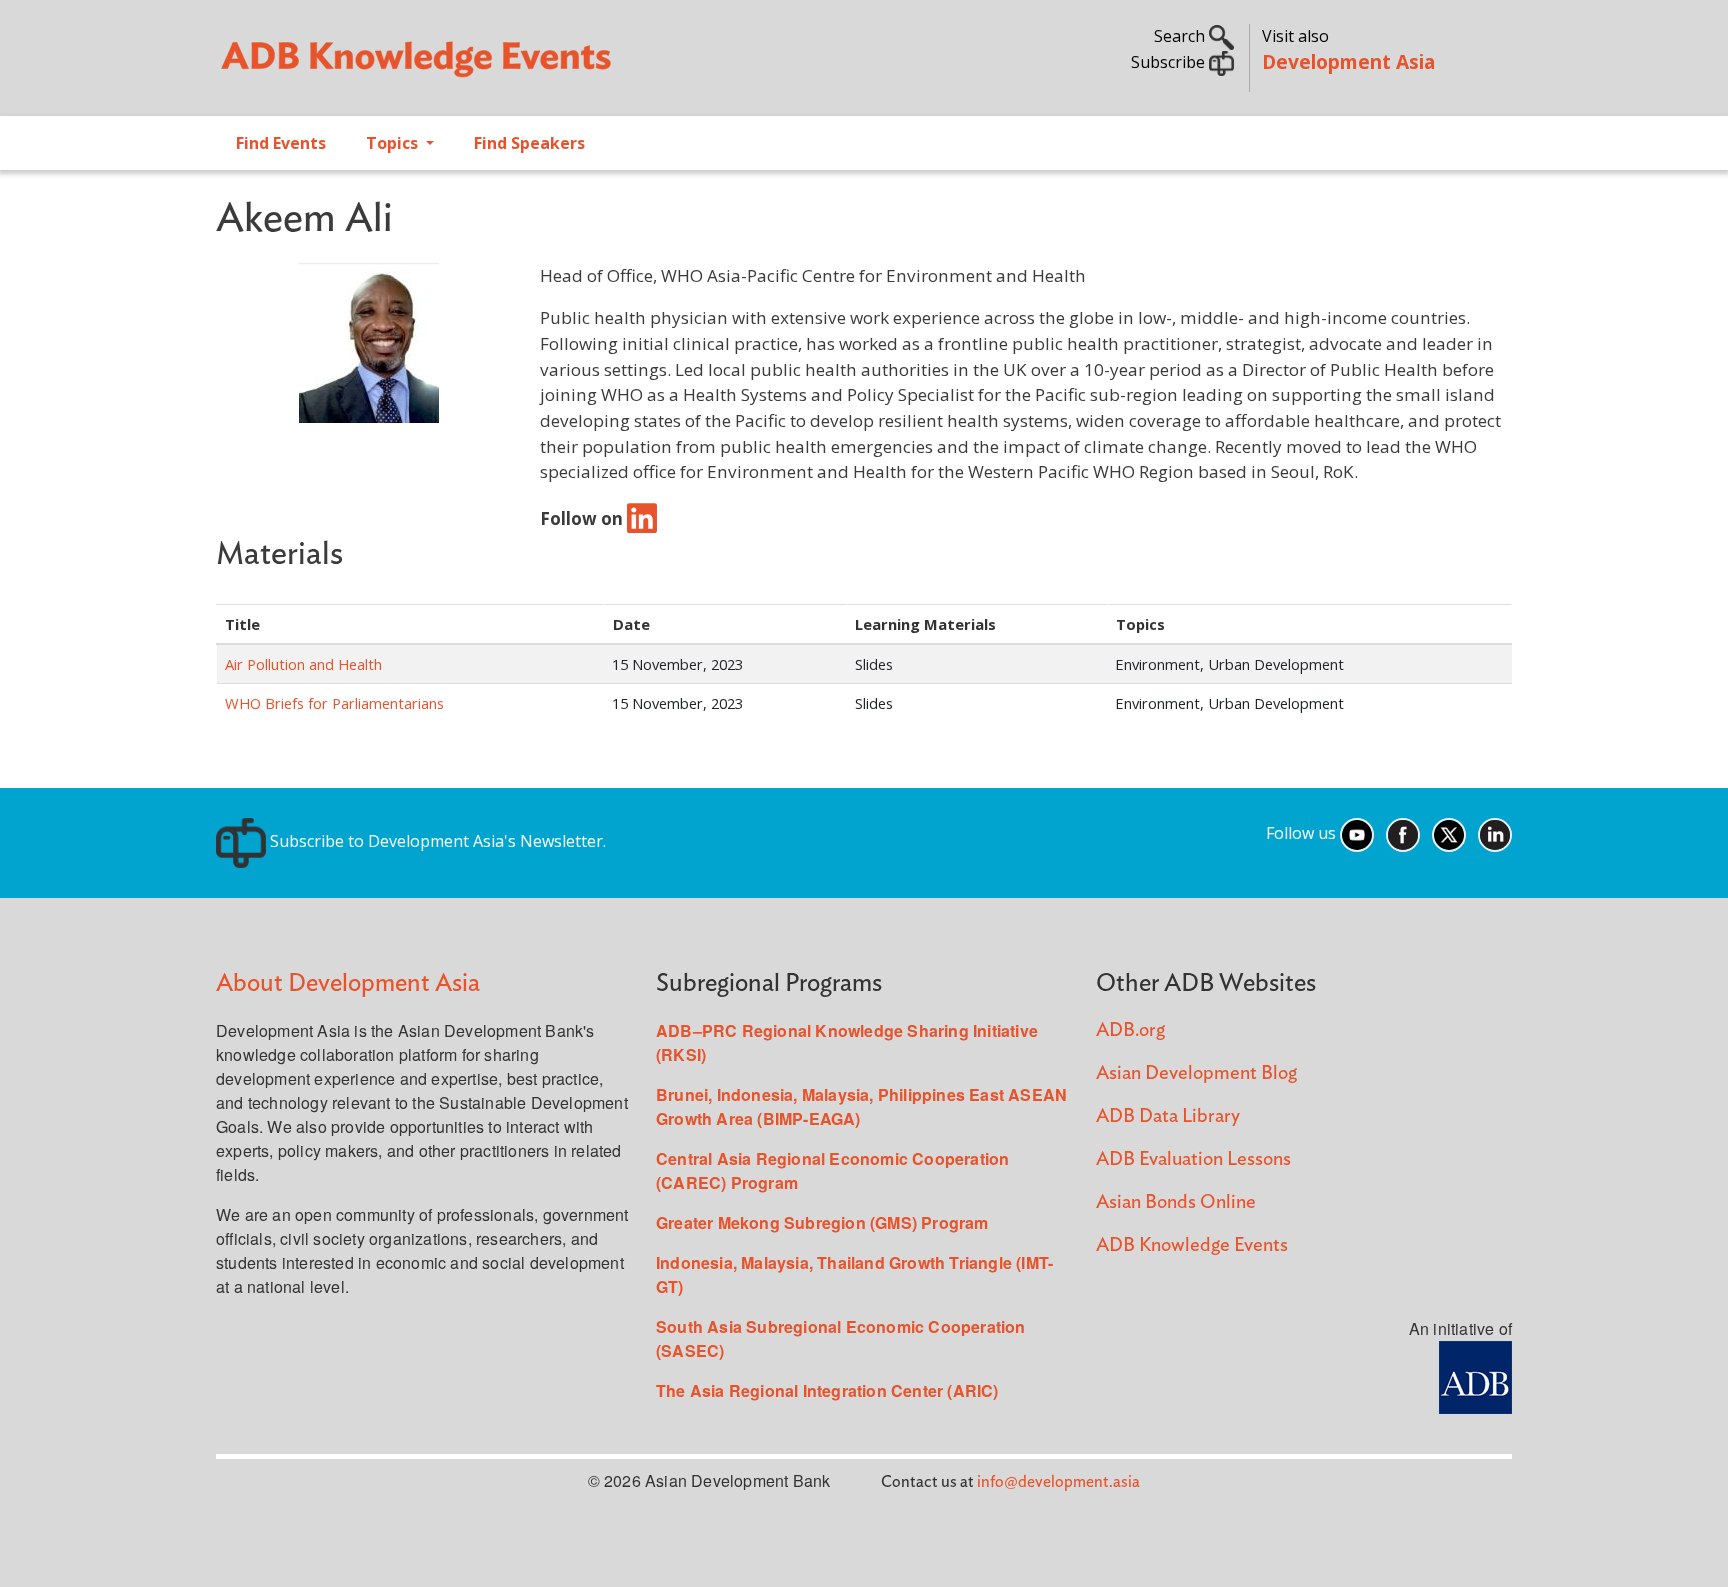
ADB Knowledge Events (1192, 1245)
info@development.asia (1058, 1482)
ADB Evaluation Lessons (1193, 1159)
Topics (394, 143)
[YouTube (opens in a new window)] (1357, 833)
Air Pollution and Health (303, 664)
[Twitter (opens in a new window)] (1449, 833)
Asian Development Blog (1196, 1073)
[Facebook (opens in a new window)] (1403, 833)
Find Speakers (529, 143)
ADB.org (1130, 1030)
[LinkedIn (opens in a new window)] (1495, 833)
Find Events (281, 143)
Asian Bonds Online (1176, 1202)
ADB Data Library (1168, 1116)
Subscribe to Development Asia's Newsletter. (436, 841)
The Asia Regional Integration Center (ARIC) (827, 1390)
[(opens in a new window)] (642, 518)
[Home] (530, 66)
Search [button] (1181, 36)
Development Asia (1348, 61)
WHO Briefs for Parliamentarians (334, 703)
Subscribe (1170, 62)
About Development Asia (348, 983)
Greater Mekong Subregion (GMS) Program (822, 1222)
